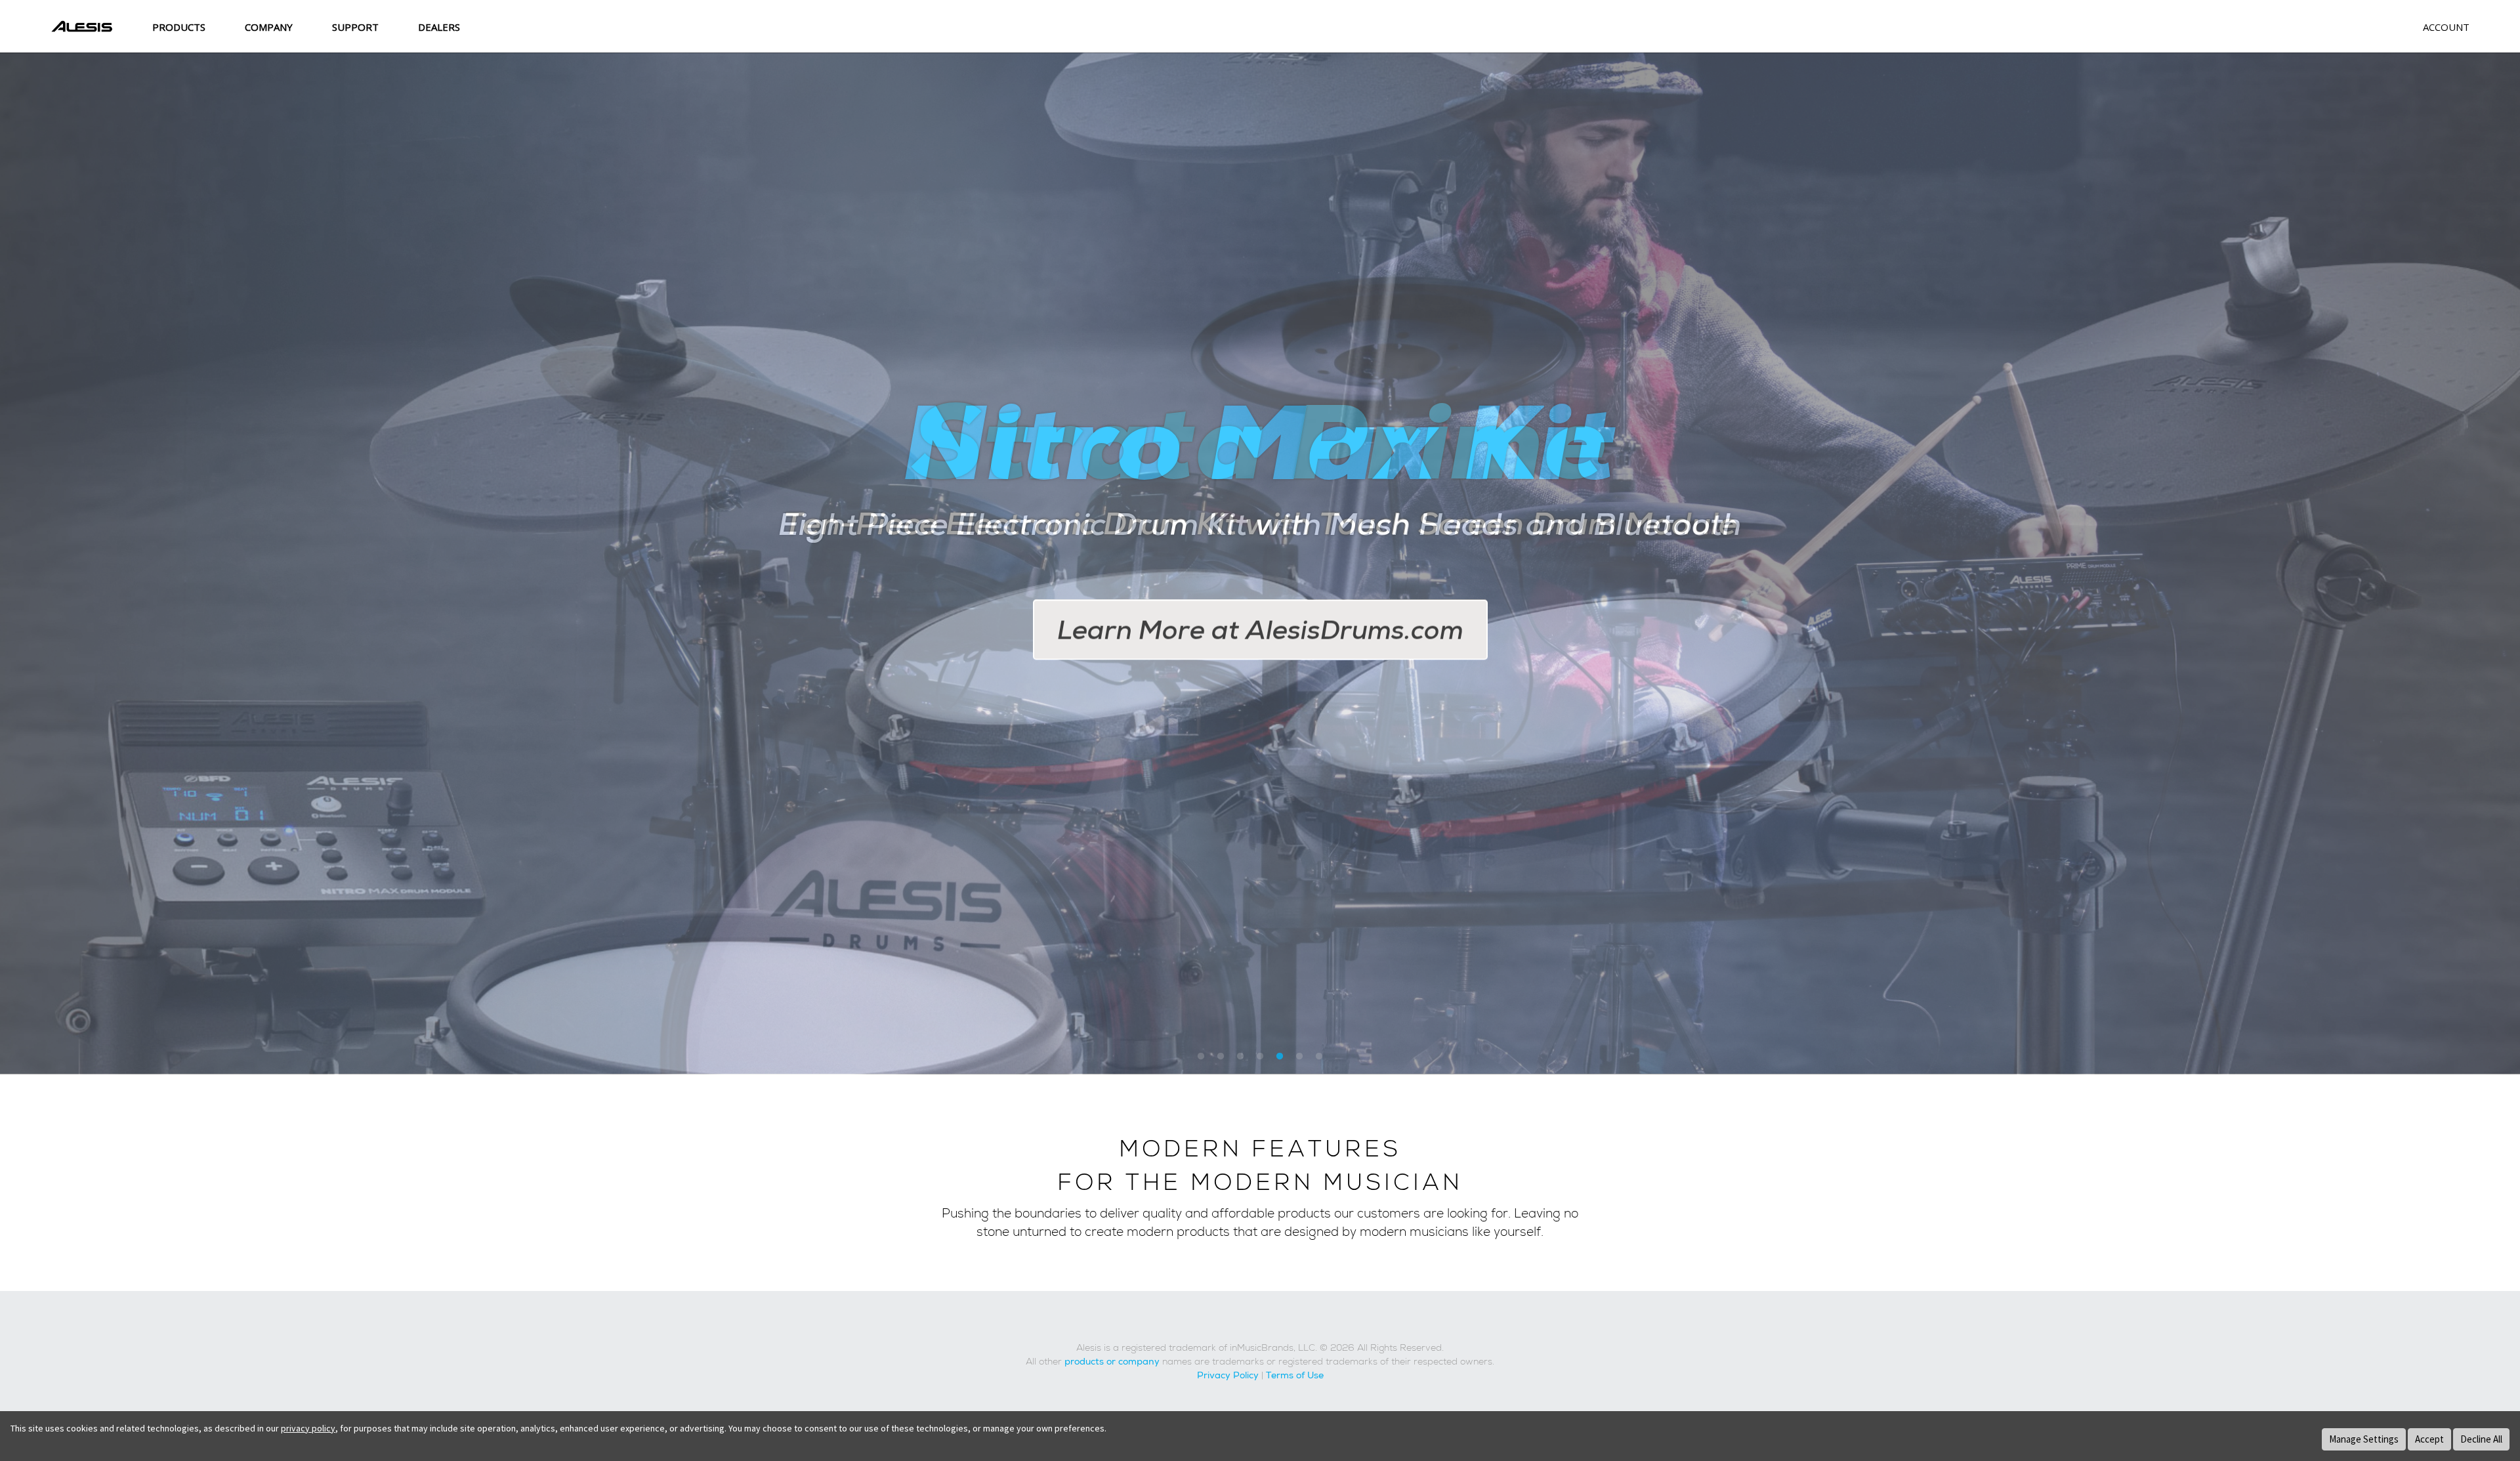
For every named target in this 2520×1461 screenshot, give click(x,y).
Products (179, 27)
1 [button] (1201, 1057)
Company (269, 27)
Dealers (439, 27)
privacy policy (308, 1428)
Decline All (2481, 1439)
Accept (2429, 1439)
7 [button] (1319, 1057)
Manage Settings (2364, 1439)
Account (2446, 27)
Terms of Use (1295, 1376)
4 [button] (1260, 1057)
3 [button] (1240, 1057)
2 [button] (1221, 1057)
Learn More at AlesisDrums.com (1260, 630)
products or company (1112, 1362)
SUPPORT (355, 27)
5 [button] (1280, 1057)
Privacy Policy (1228, 1376)
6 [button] (1299, 1057)
